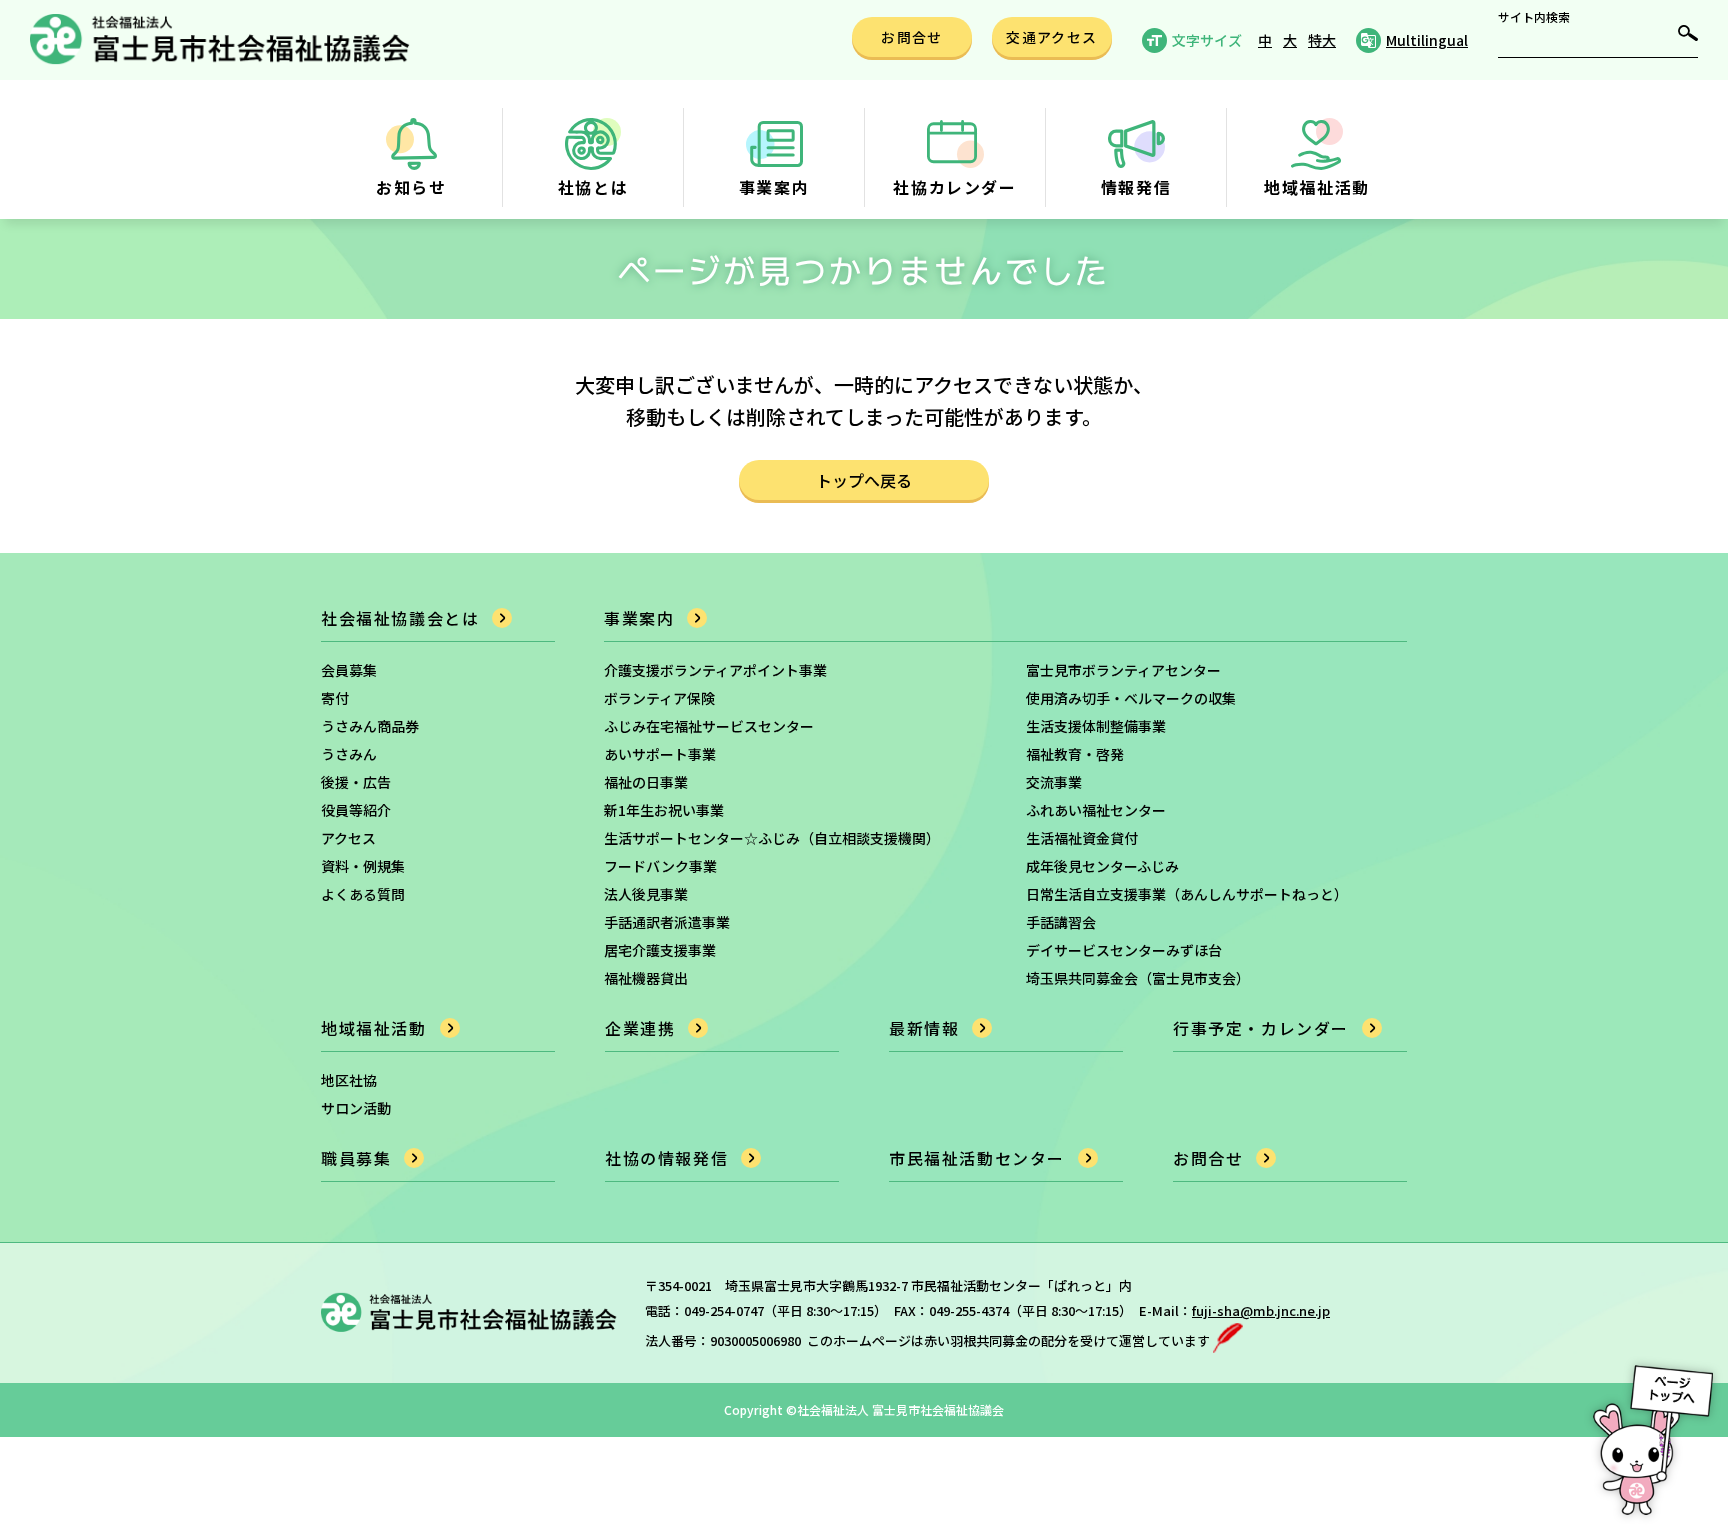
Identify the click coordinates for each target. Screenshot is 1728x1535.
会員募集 (349, 670)
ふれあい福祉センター (1096, 810)
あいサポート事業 (660, 754)
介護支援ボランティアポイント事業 (715, 670)
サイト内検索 (1534, 17)
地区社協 (349, 1080)
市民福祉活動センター (977, 1158)
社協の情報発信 (666, 1158)
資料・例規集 (363, 866)
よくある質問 (363, 894)
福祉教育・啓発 (1075, 754)
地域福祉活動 (374, 1028)
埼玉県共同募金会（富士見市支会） (1138, 978)
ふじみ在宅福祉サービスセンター (709, 726)
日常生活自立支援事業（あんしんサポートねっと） (1187, 894)
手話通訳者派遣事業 (667, 922)
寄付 (335, 698)
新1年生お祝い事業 (664, 810)
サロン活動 (356, 1108)
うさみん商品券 (370, 726)
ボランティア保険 (659, 698)
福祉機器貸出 (646, 978)
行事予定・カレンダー (1261, 1028)
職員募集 (356, 1158)
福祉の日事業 (646, 782)
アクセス (348, 838)
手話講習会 (1061, 922)
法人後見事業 (646, 894)
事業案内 (639, 618)
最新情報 (924, 1028)
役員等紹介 (356, 810)
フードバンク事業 (660, 866)
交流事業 (1054, 782)
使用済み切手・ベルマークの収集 (1131, 698)
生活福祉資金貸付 (1082, 838)
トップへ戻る (864, 480)
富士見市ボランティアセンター (1123, 670)
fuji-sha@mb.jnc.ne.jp (1261, 1310)
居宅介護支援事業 (660, 950)
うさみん (349, 754)
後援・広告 (356, 782)
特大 (1322, 40)
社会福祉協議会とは (400, 618)
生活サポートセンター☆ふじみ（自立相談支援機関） (772, 838)
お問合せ (1208, 1158)
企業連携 (640, 1028)
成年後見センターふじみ (1102, 866)
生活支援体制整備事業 (1096, 726)
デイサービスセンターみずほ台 (1124, 950)
